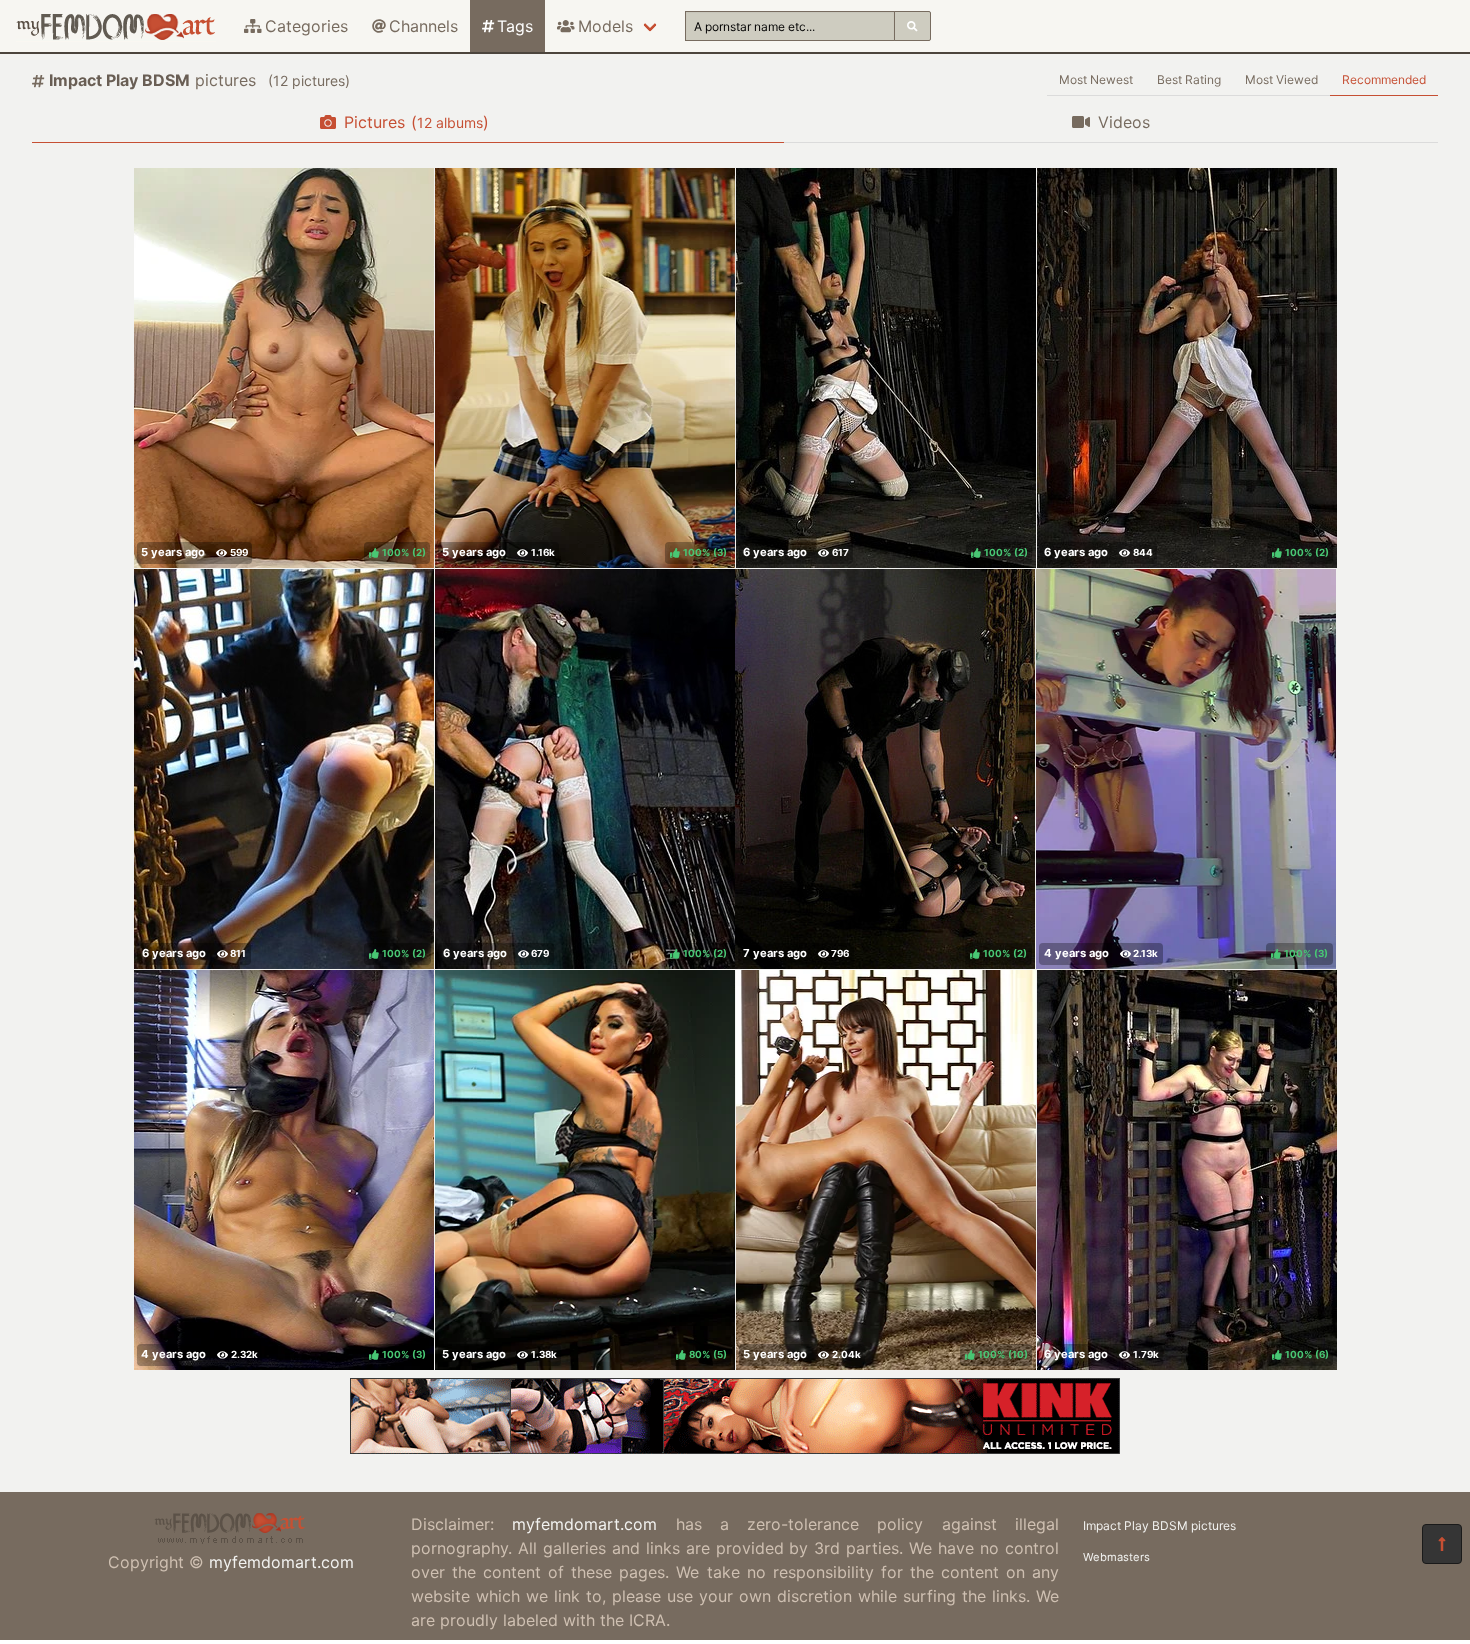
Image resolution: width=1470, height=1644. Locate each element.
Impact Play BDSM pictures (1159, 1525)
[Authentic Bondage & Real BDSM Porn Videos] (735, 1448)
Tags (515, 26)
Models (605, 26)
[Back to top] (1442, 1544)
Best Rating (1189, 79)
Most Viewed (1281, 79)
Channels (423, 26)
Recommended (1384, 79)
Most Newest (1096, 79)
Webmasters (1116, 1557)
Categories (306, 26)
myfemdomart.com (281, 1562)
